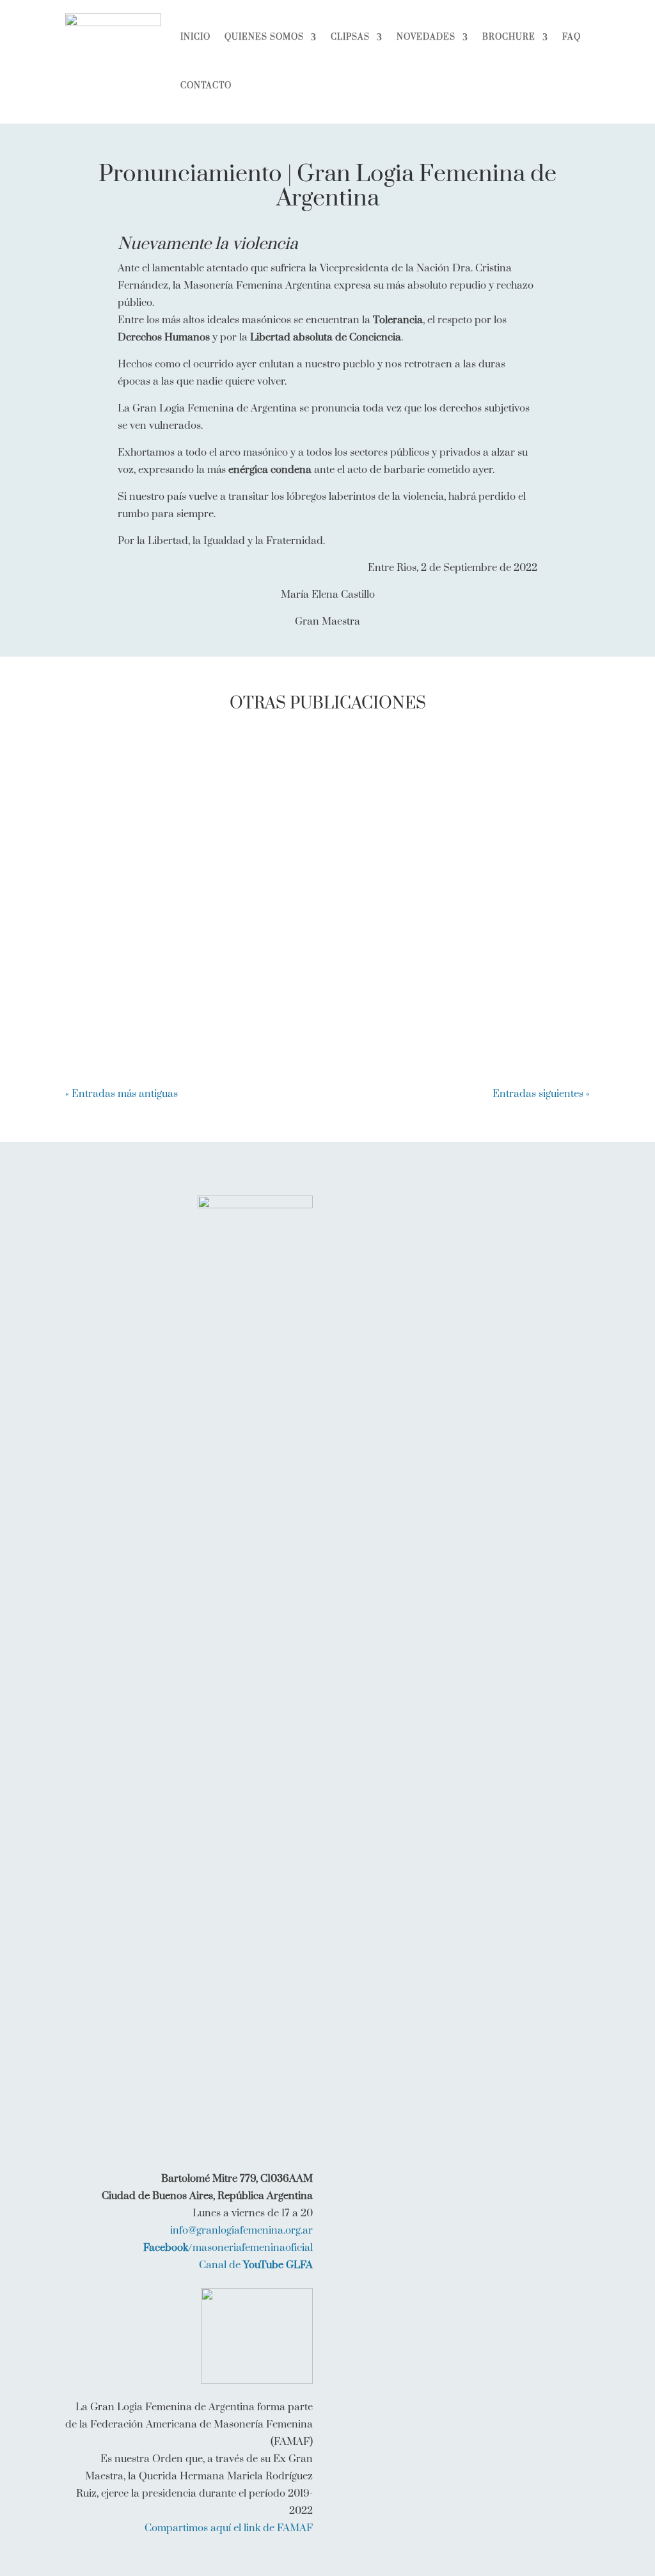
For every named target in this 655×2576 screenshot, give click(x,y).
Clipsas (350, 37)
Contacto (206, 86)
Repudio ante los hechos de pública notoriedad (223, 776)
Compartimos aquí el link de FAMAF (229, 2528)
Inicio (195, 37)
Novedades (426, 37)
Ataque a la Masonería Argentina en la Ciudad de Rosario (253, 883)
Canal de (256, 2265)
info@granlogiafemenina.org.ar (241, 2230)
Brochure (509, 37)
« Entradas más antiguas (122, 1094)
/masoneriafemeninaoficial (228, 2248)
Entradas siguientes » (541, 1094)
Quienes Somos (264, 37)
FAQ (572, 37)
